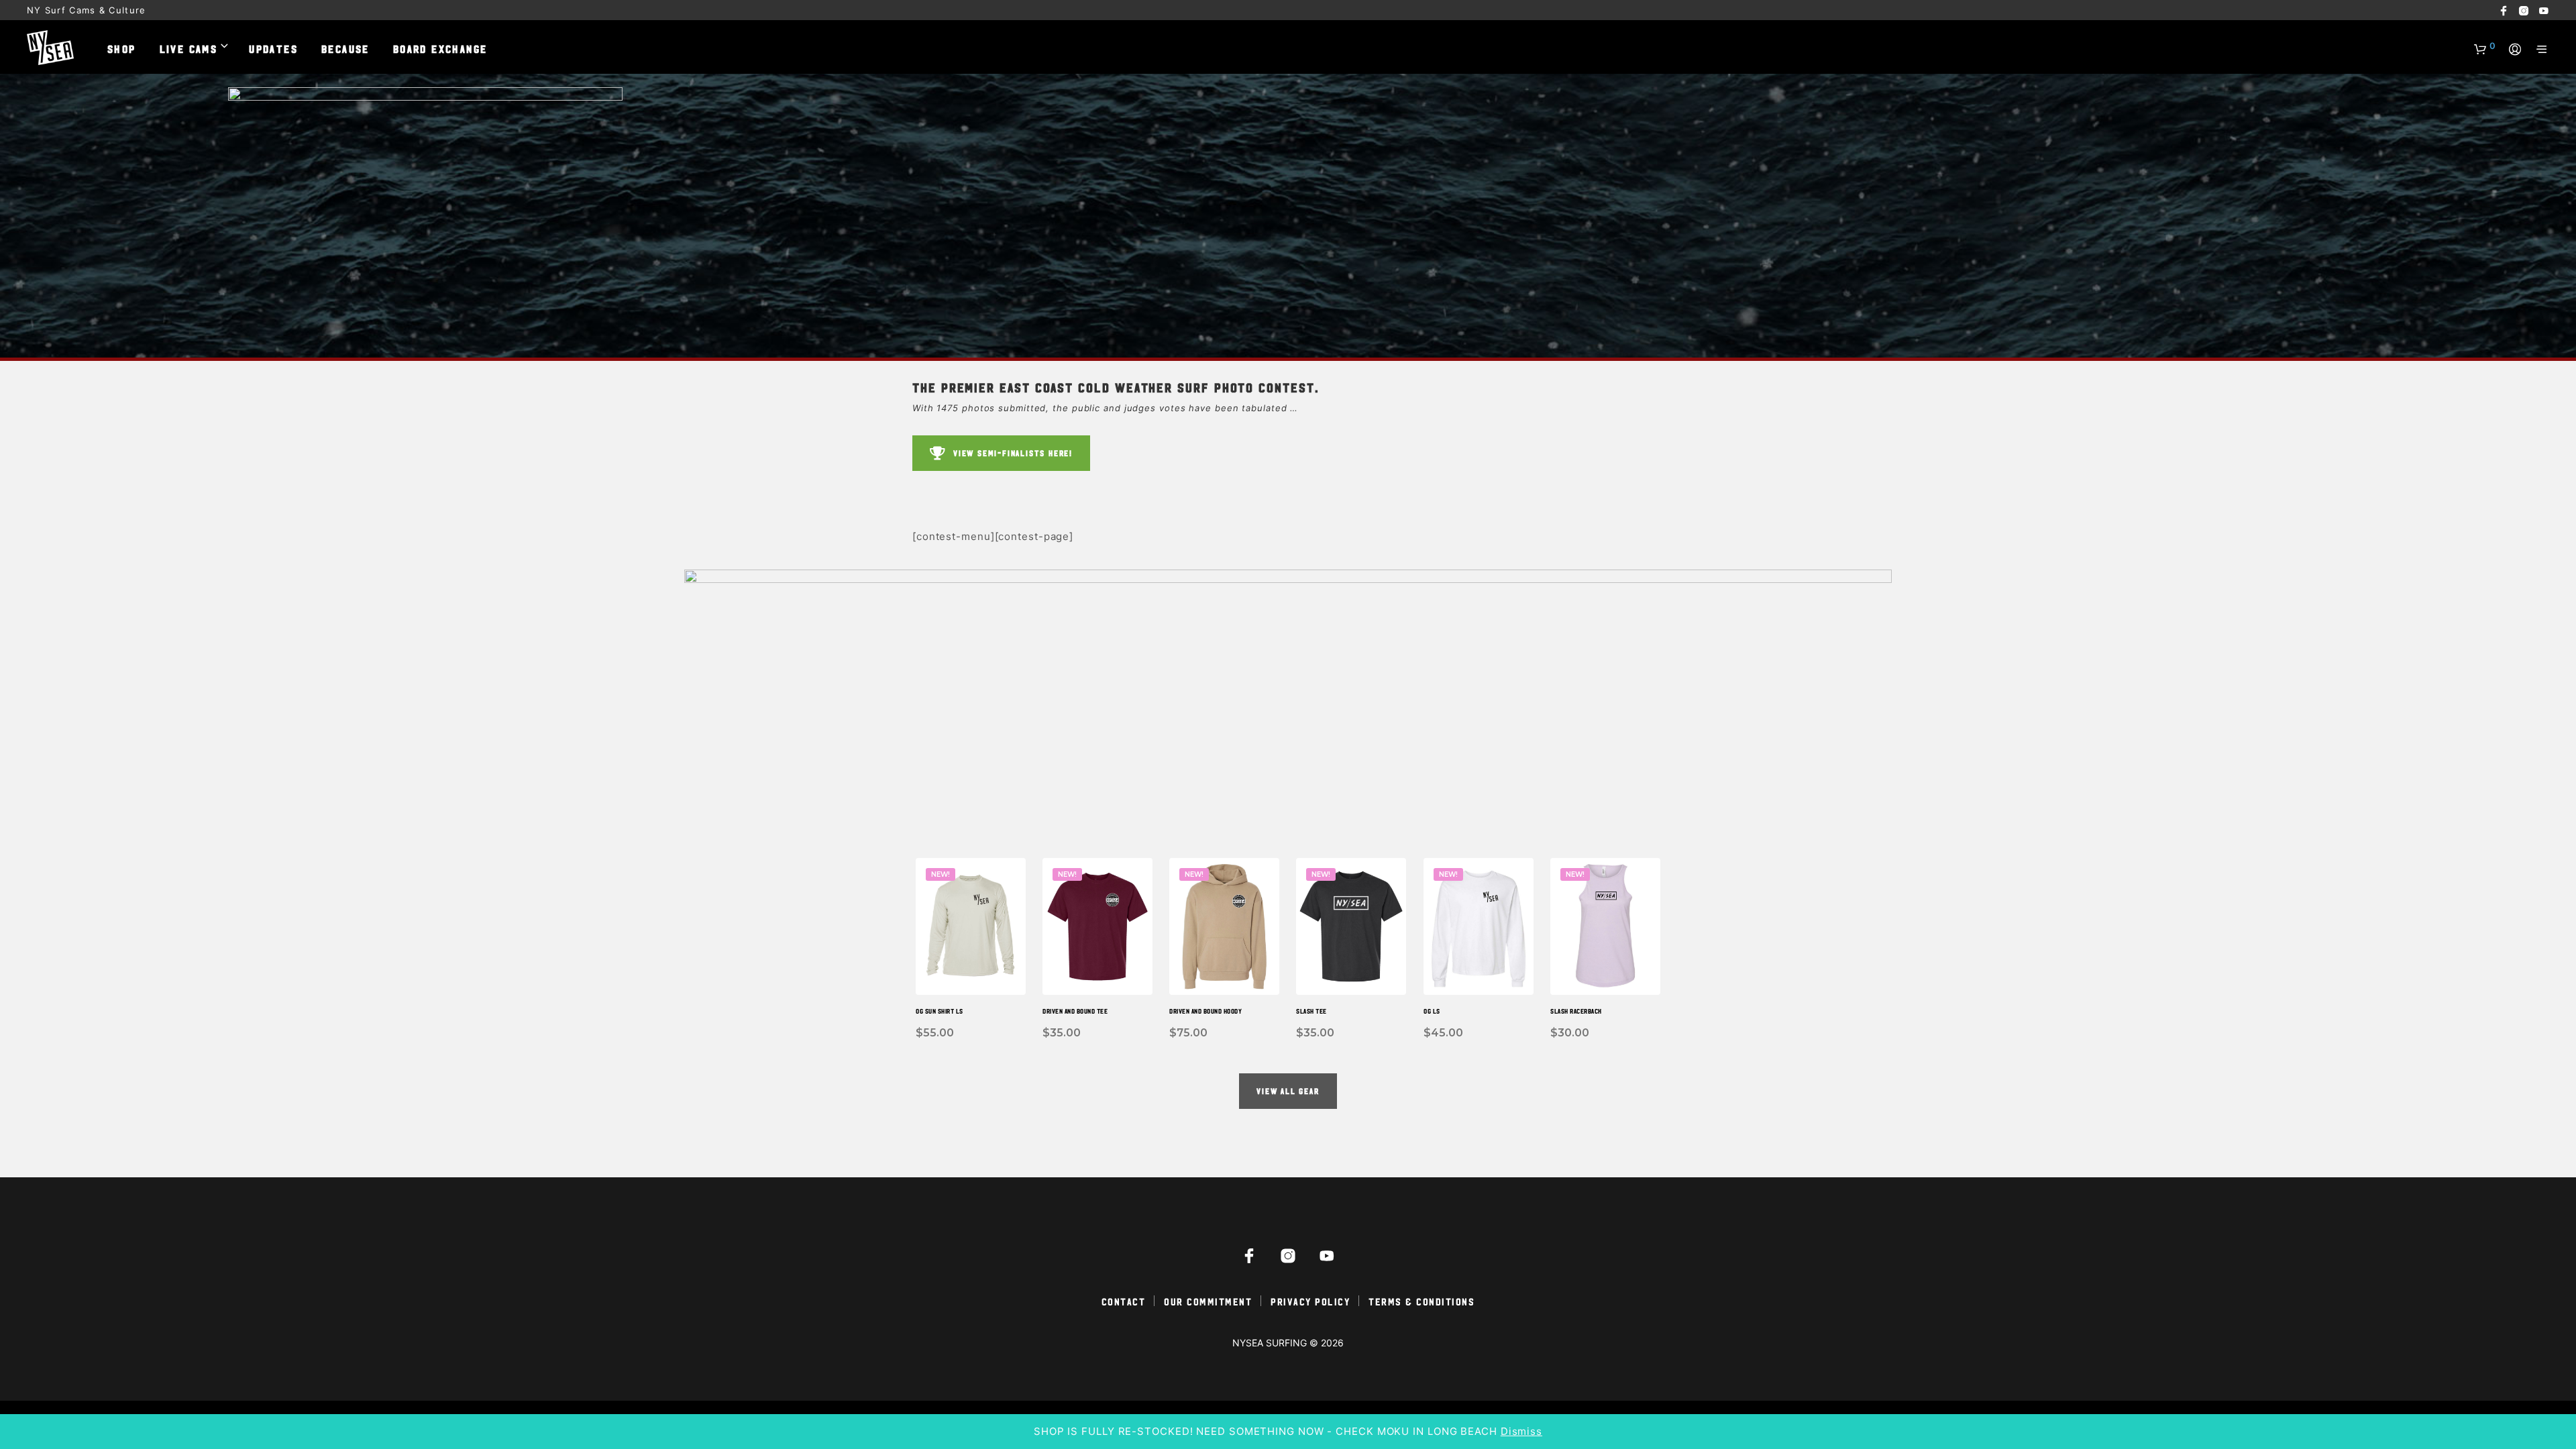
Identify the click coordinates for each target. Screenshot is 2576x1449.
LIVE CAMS (189, 48)
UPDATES (273, 48)
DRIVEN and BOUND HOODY (1205, 1011)
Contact (1124, 1301)
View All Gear (1288, 1091)
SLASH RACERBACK (1576, 1011)
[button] (2485, 46)
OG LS (1432, 1011)
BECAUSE (345, 48)
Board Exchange (440, 48)
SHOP (122, 48)
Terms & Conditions (1421, 1301)
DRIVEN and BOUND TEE (1075, 1011)
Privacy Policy (1310, 1301)
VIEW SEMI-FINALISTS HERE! (1013, 453)
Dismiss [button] (1521, 1431)
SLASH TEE (1311, 1011)
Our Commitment (1208, 1301)
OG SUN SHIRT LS (940, 1011)
